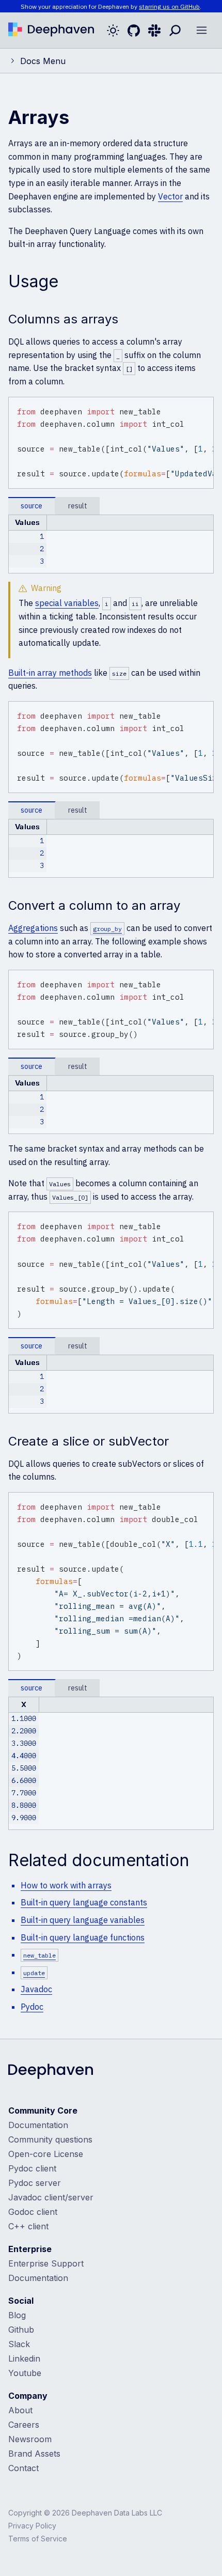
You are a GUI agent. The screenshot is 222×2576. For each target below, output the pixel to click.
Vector (170, 196)
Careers (24, 2425)
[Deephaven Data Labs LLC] (51, 2072)
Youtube (25, 2373)
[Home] (51, 30)
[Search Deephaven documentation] (175, 30)
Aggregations (33, 928)
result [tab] (78, 506)
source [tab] (31, 506)
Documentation (38, 2125)
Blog (17, 2315)
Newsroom (30, 2439)
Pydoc (32, 2007)
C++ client (28, 2226)
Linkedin (24, 2358)
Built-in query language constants (84, 1902)
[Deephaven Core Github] (134, 30)
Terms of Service (38, 2539)
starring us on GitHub (169, 6)
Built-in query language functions (83, 1937)
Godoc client (33, 2212)
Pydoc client (32, 2168)
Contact (23, 2468)
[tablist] (111, 506)
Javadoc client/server (51, 2197)
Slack (19, 2344)
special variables (67, 603)
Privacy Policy (32, 2526)
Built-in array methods (50, 673)
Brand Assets (34, 2454)
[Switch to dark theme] (113, 30)
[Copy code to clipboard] (204, 407)
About (20, 2410)
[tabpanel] (111, 544)
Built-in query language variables (83, 1920)
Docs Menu (43, 61)
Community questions (50, 2139)
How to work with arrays (66, 1885)
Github (21, 2330)
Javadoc (36, 1989)
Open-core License (46, 2154)
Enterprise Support (46, 2263)
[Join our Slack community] (154, 30)
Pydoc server (35, 2183)
